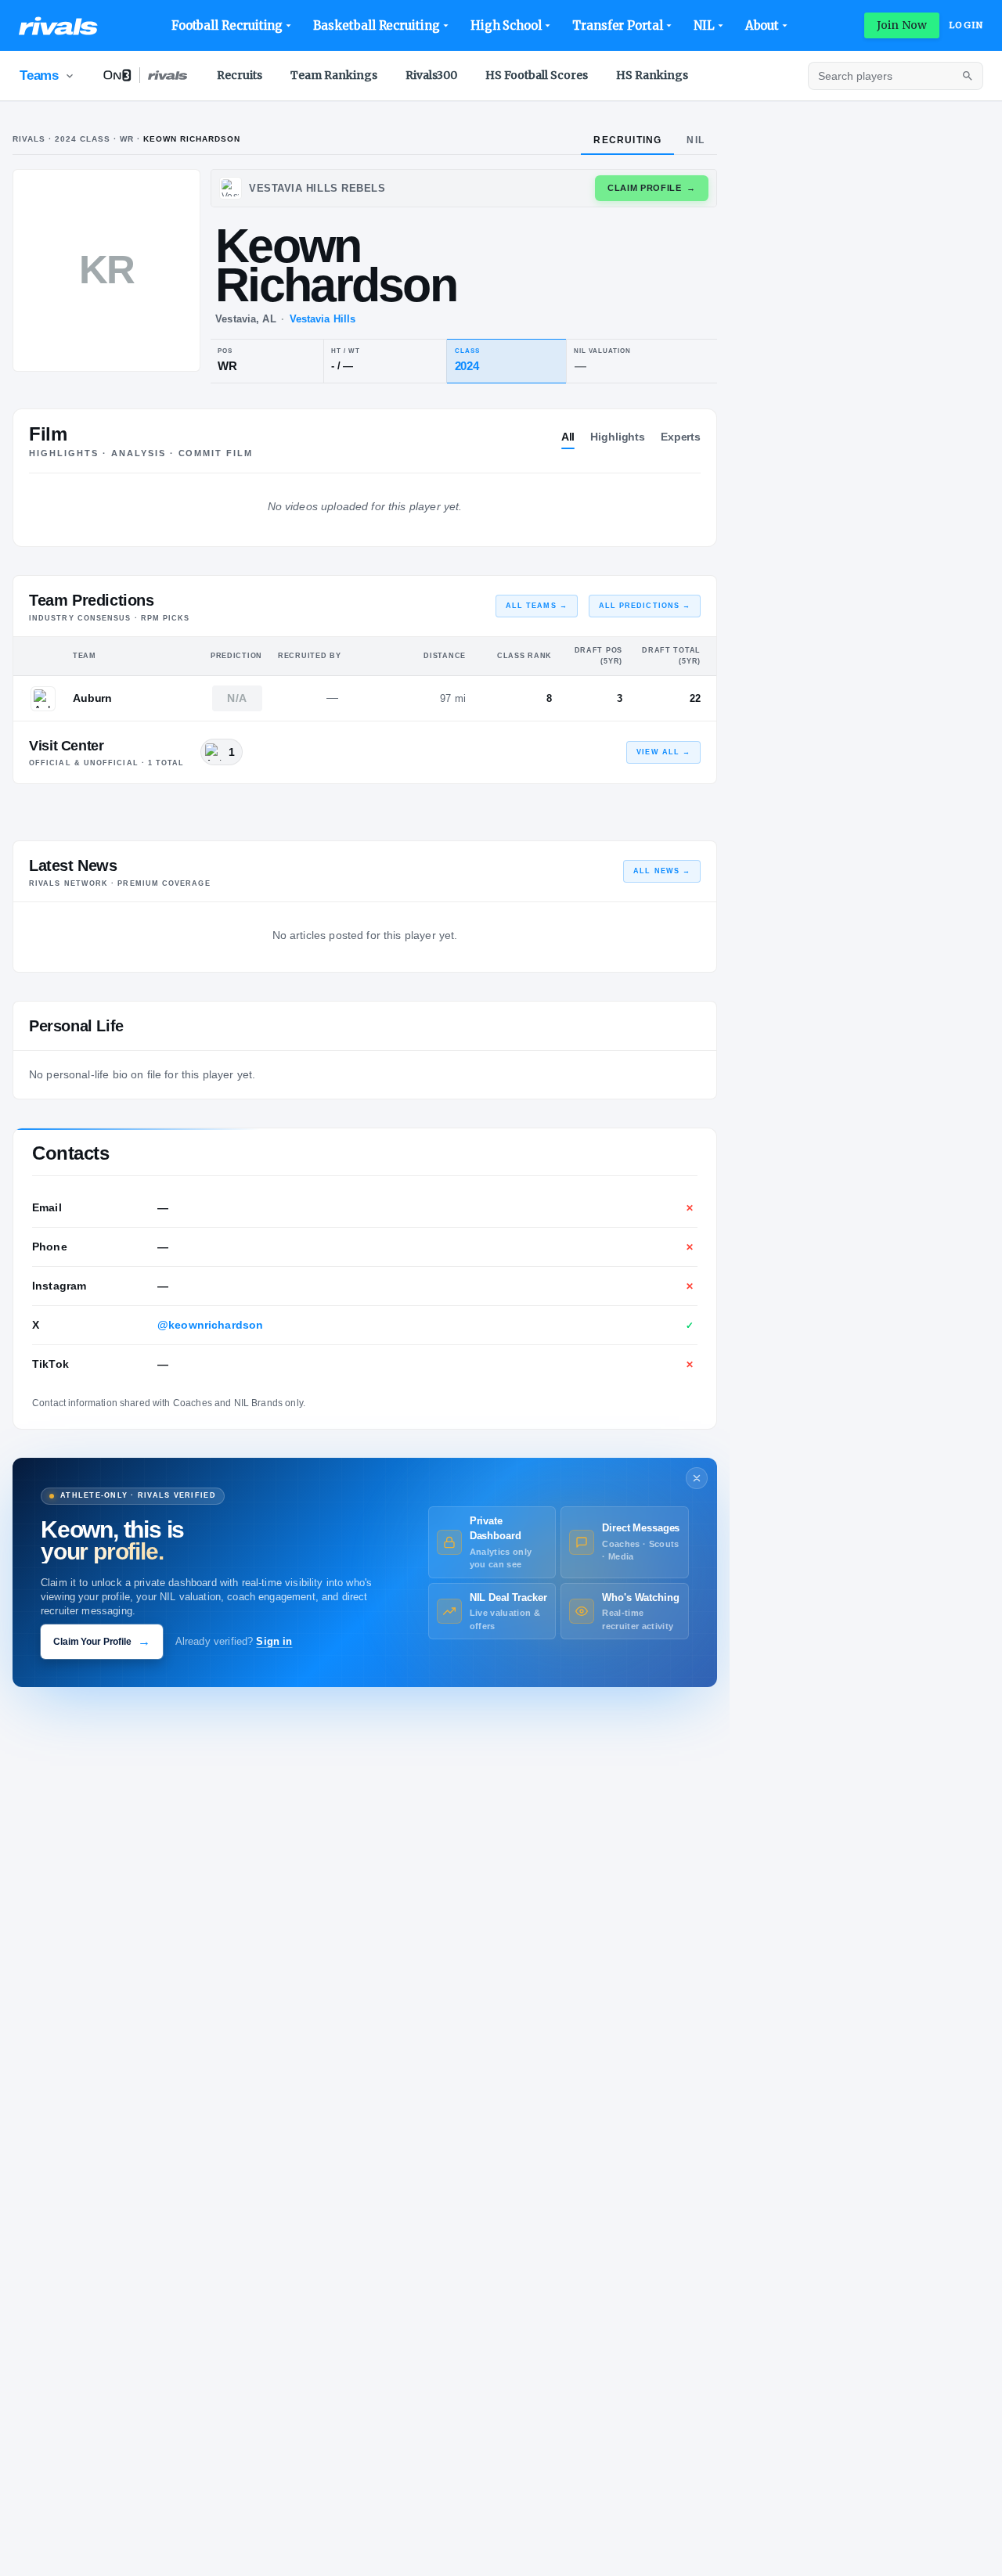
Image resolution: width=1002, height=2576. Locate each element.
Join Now (902, 25)
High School (506, 25)
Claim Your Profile (102, 1641)
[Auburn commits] (43, 699)
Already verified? (234, 1642)
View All (663, 752)
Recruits (240, 75)
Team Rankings (334, 75)
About (762, 25)
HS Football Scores (537, 75)
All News (662, 871)
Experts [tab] (681, 437)
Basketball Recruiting (376, 25)
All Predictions (645, 606)
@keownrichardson (210, 1325)
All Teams (537, 606)
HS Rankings (652, 75)
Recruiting (627, 140)
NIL (704, 25)
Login (966, 25)
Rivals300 (431, 75)
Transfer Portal (618, 25)
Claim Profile (652, 188)
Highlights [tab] (618, 437)
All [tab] (568, 437)
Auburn (92, 698)
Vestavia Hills (323, 319)
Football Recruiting (227, 25)
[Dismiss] (697, 1478)
